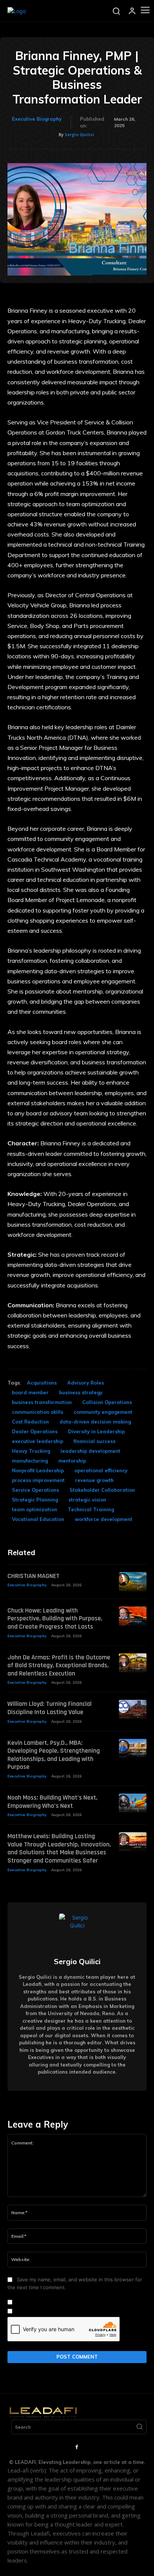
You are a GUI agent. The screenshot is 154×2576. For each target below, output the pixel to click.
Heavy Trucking (31, 1451)
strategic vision (87, 1500)
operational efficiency (101, 1470)
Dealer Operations (35, 1431)
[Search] (139, 2427)
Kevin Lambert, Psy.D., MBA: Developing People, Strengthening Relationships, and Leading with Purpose (54, 1755)
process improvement (38, 1480)
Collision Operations (107, 1402)
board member (30, 1392)
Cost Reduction (30, 1422)
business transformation (42, 1402)
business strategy (81, 1392)
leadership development (90, 1451)
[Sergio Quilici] (77, 1932)
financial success (95, 1441)
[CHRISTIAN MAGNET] (133, 1582)
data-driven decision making (95, 1422)
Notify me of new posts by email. (54, 2311)
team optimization (35, 1509)
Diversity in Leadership (96, 1431)
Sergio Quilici (79, 134)
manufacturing (30, 1461)
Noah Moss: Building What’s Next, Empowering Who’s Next (53, 1802)
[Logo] (17, 11)
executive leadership (38, 1441)
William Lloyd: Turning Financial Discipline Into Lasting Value (50, 1708)
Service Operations (36, 1490)
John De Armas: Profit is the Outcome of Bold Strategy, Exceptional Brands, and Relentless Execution (59, 1665)
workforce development (104, 1519)
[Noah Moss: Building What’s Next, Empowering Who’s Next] (133, 1803)
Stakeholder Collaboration (102, 1490)
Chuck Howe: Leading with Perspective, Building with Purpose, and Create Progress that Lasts (55, 1618)
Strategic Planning (35, 1500)
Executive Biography (37, 119)
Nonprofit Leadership (38, 1470)
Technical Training (91, 1509)
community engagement (103, 1412)
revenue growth (94, 1480)
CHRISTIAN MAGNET (33, 1576)
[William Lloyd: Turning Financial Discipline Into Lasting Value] (133, 1710)
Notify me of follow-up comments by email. (65, 2302)
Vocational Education (38, 1519)
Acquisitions (42, 1383)
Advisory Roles (86, 1383)
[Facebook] (77, 2447)
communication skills (38, 1412)
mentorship (72, 1461)
